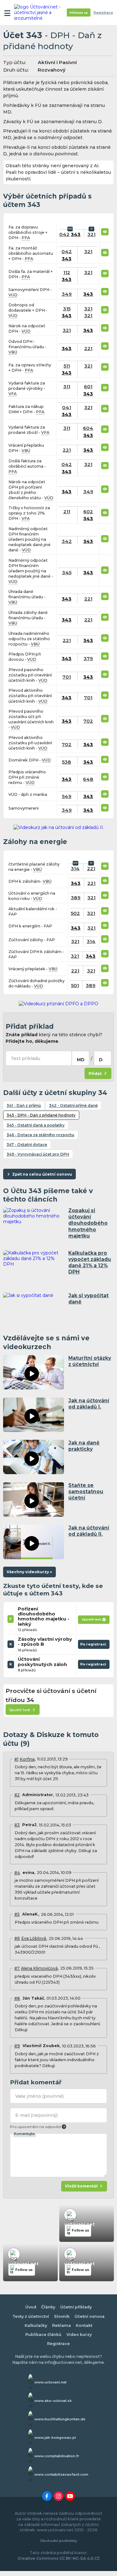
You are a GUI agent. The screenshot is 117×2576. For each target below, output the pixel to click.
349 (67, 294)
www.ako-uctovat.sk (53, 2401)
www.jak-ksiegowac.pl (55, 2438)
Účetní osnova (90, 2316)
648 (88, 779)
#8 (17, 1998)
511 (67, 366)
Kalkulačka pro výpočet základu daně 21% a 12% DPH (90, 1262)
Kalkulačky (36, 2325)
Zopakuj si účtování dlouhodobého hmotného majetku (88, 1223)
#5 (17, 1914)
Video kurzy (79, 2335)
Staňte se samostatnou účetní (86, 1491)
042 (64, 234)
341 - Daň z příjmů (24, 1105)
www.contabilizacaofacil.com (61, 2474)
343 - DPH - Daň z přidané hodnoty (41, 1115)
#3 (17, 1825)
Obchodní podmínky (58, 2541)
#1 (16, 1759)
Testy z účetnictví (31, 2316)
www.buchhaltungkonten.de (60, 2419)
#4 (17, 1873)
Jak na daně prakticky (84, 1446)
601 (88, 387)
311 (67, 387)
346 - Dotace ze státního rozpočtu (40, 1135)
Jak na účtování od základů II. (89, 1531)
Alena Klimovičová (39, 1968)
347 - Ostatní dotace (27, 1145)
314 (75, 869)
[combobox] (80, 1058)
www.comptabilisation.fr (57, 2456)
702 (88, 721)
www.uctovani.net (50, 2382)
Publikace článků (43, 2335)
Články (48, 2307)
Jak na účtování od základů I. (89, 1404)
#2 (17, 1795)
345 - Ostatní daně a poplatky (36, 1125)
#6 (17, 1938)
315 (67, 309)
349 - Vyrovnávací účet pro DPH (38, 1154)
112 (67, 272)
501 (75, 985)
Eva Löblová (34, 1938)
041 (67, 407)
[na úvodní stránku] (38, 13)
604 (88, 428)
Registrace (103, 13)
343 (76, 234)
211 (67, 512)
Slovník (62, 2316)
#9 (17, 2046)
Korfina (27, 1759)
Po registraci (94, 1645)
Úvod (31, 2307)
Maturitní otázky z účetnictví (90, 1361)
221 (88, 348)
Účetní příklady (76, 2307)
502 (75, 913)
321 (91, 234)
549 (67, 796)
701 (67, 677)
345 (67, 572)
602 (88, 512)
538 (67, 762)
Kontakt (84, 2325)
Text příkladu (25, 1058)
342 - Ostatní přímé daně (73, 1105)
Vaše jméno (39, 2096)
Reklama (61, 2325)
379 (88, 658)
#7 (17, 1968)
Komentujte (24, 2134)
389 (76, 898)
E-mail (37, 2115)
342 (67, 541)
